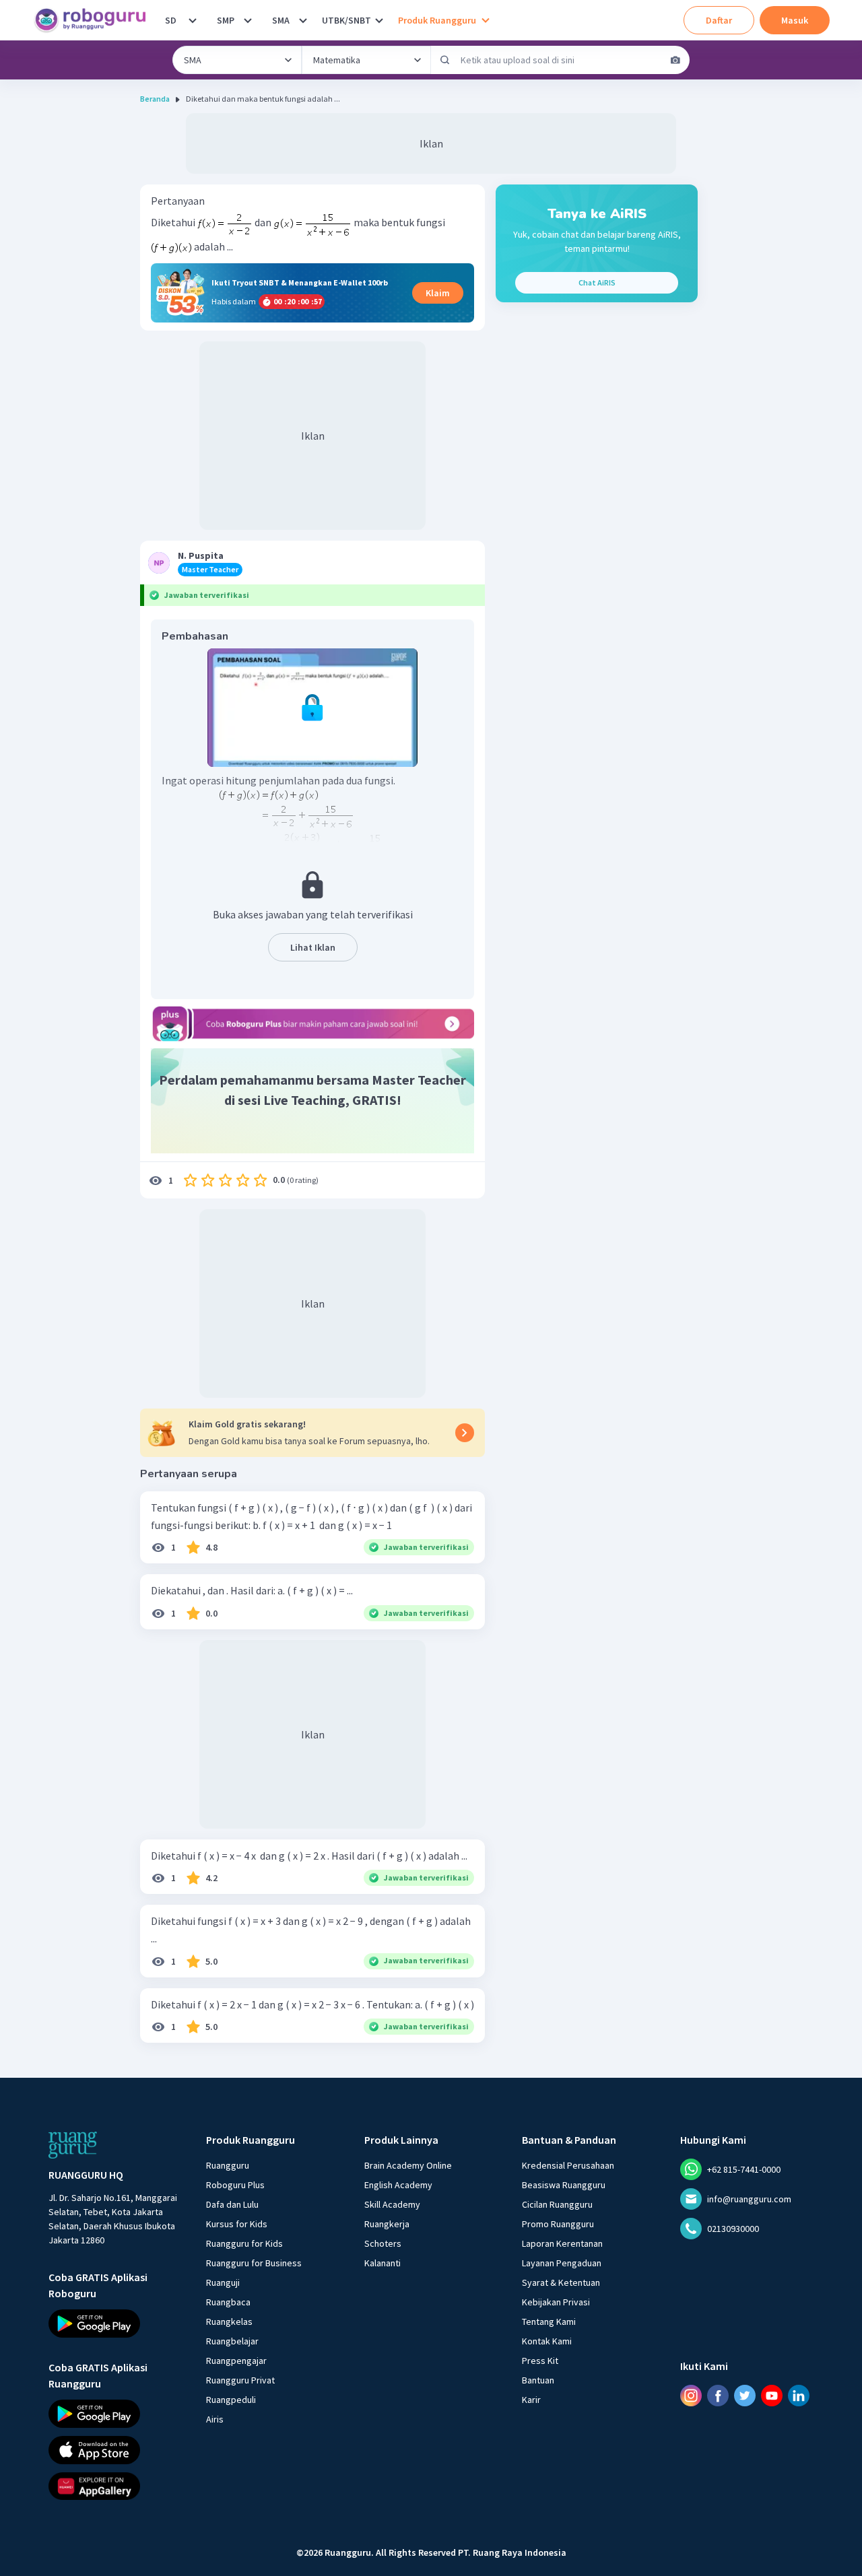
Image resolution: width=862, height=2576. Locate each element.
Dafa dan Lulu (232, 2204)
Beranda (155, 99)
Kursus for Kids (237, 2224)
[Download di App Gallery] (115, 2486)
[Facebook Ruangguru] (718, 2396)
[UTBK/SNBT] (379, 20)
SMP (226, 20)
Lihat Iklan (313, 947)
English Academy (398, 2185)
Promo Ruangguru (558, 2224)
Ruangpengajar (236, 2361)
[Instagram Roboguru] (691, 2396)
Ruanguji (223, 2282)
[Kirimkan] (445, 60)
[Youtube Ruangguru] (772, 2396)
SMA (281, 20)
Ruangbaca (228, 2302)
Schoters (383, 2243)
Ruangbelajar (232, 2341)
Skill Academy (392, 2204)
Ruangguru (228, 2165)
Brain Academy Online (408, 2165)
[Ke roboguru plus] (312, 1023)
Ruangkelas (229, 2321)
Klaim (438, 293)
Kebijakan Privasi (556, 2302)
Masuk (795, 20)
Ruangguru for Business (254, 2263)
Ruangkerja (387, 2224)
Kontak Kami (547, 2341)
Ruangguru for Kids (244, 2243)
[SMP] (248, 20)
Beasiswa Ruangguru (564, 2185)
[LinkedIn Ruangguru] (799, 2396)
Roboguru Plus (235, 2185)
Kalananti (383, 2263)
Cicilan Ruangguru (557, 2204)
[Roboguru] (94, 20)
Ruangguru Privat (240, 2380)
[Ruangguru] (73, 2145)
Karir (531, 2400)
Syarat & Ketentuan (561, 2282)
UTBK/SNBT (346, 20)
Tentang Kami (549, 2321)
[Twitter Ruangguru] (745, 2396)
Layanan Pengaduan (562, 2263)
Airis (215, 2419)
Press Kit (540, 2361)
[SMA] (303, 20)
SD (171, 20)
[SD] (193, 20)
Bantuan (538, 2380)
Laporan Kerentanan (562, 2243)
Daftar (719, 20)
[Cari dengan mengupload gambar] (675, 60)
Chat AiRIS (597, 282)
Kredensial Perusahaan (568, 2165)
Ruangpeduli (231, 2400)
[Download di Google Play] (115, 2324)
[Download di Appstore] (115, 2450)
